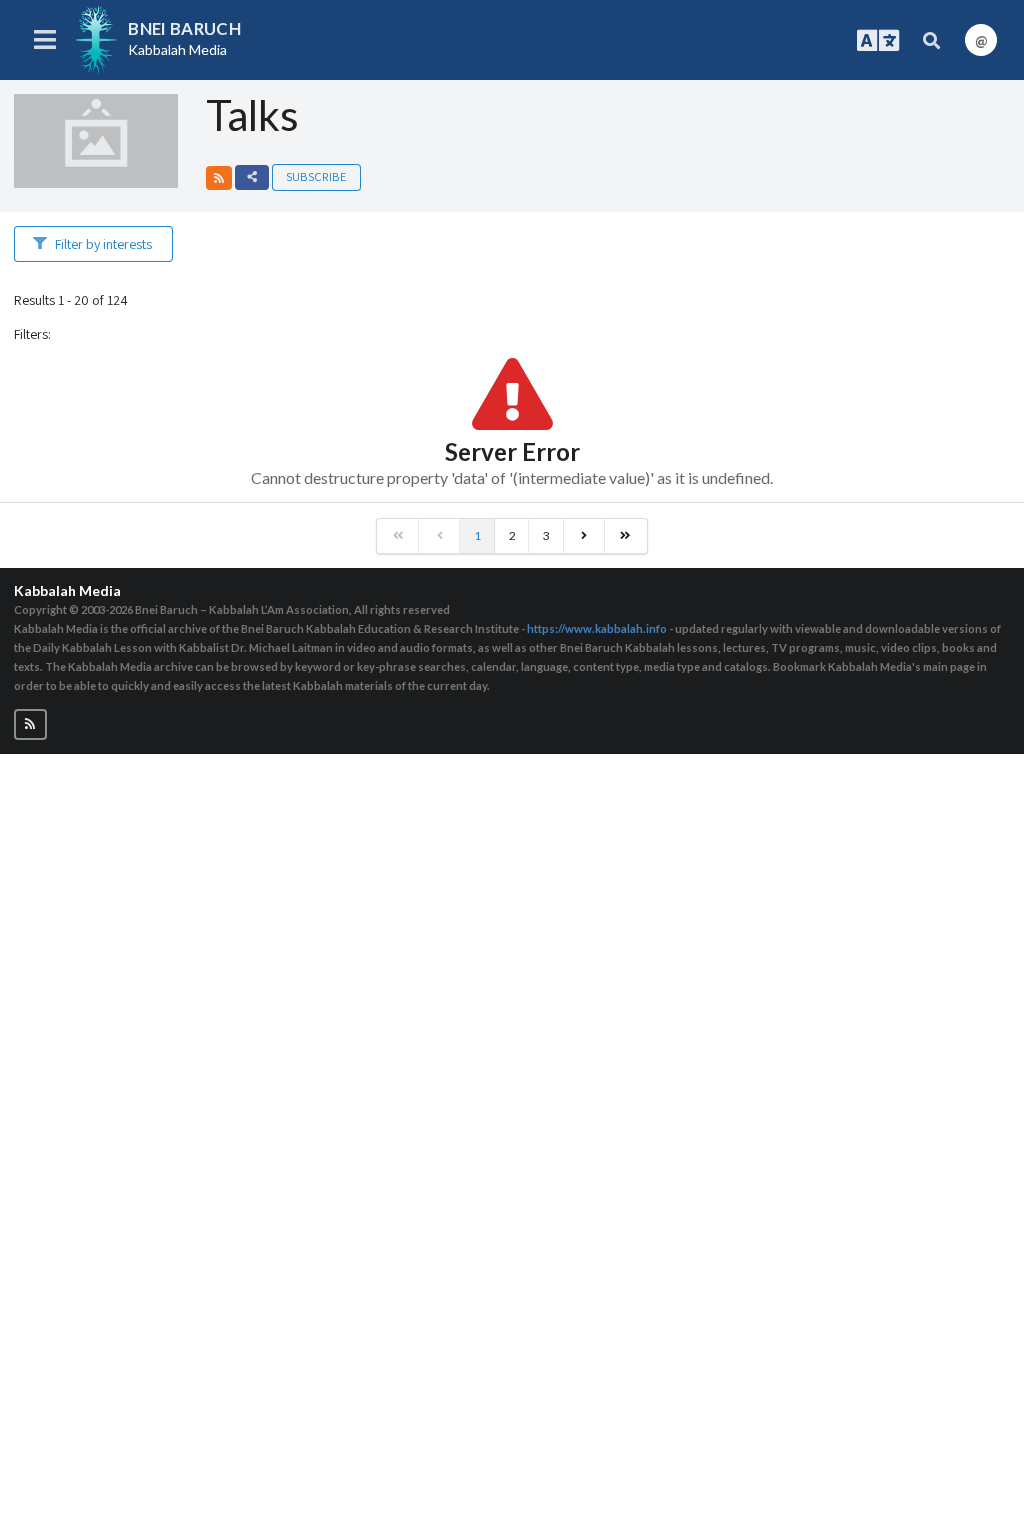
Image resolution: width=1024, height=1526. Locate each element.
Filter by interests (103, 244)
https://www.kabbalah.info (597, 628)
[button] (219, 178)
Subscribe (316, 176)
